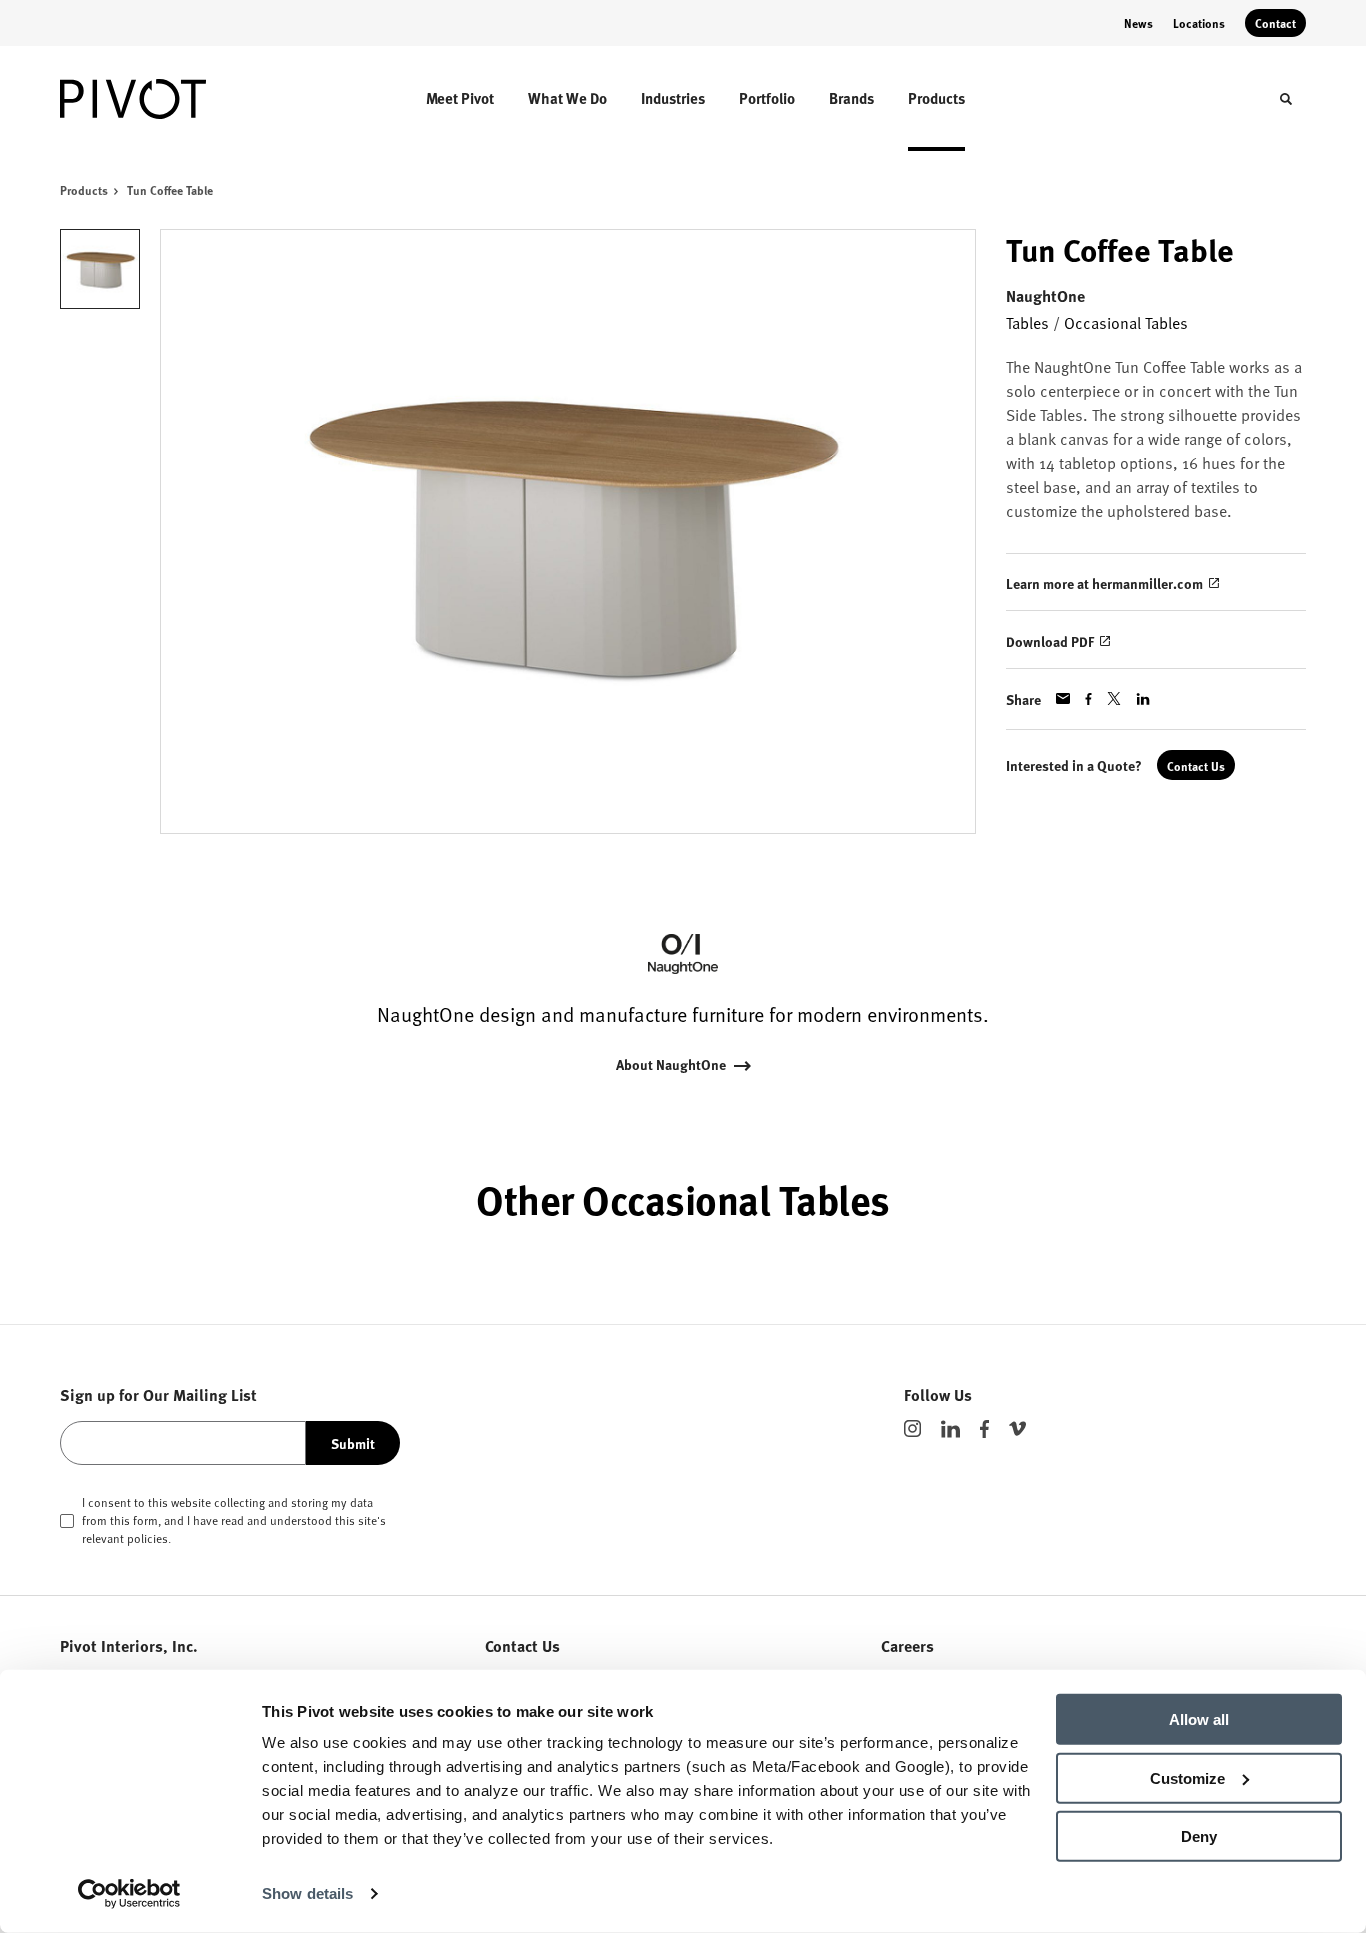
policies (147, 1538)
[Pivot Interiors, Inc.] (148, 99)
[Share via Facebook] (1088, 699)
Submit (353, 1443)
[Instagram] (912, 1428)
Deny (1199, 1836)
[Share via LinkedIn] (1143, 699)
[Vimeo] (1017, 1428)
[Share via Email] (1063, 698)
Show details (307, 1893)
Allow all (1199, 1719)
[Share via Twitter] (1114, 698)
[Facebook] (984, 1429)
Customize (1187, 1777)
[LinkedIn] (950, 1429)
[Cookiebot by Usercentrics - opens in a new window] (129, 1894)
